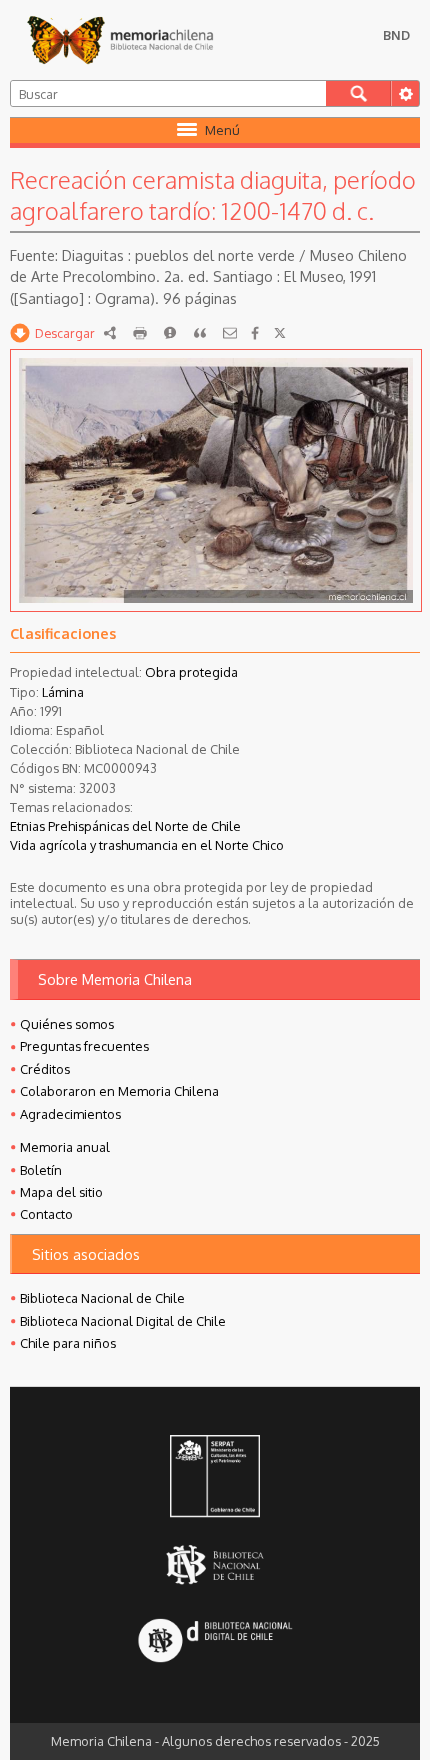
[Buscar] (358, 93)
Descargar (65, 333)
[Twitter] (280, 333)
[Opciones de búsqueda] (405, 93)
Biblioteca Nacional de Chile (102, 1298)
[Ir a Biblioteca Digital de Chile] (215, 1642)
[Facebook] (255, 333)
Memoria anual (65, 1147)
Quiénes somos (67, 1024)
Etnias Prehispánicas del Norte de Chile (125, 826)
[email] (230, 333)
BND (396, 35)
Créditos (45, 1069)
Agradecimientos (70, 1114)
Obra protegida (191, 672)
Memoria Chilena (120, 40)
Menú (222, 130)
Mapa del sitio (61, 1192)
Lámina (63, 692)
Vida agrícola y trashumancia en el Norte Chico (147, 845)
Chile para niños (68, 1343)
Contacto (46, 1214)
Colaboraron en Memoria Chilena (119, 1091)
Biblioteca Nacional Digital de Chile (123, 1321)
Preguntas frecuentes (84, 1046)
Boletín (41, 1170)
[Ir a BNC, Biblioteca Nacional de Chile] (215, 1565)
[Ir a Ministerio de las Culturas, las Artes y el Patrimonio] (215, 1478)
